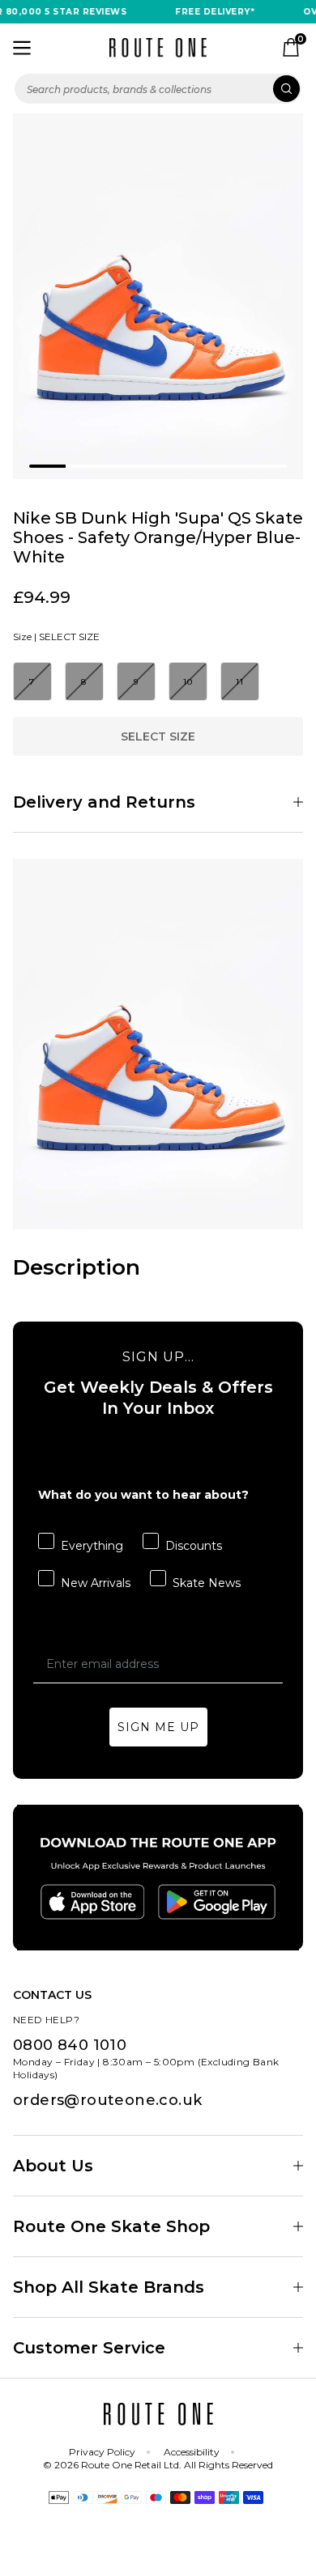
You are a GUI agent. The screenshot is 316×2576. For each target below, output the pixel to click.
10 (188, 682)
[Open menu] (22, 48)
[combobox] (158, 89)
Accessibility (192, 2452)
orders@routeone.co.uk (107, 2100)
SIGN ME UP (158, 1727)
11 (240, 682)
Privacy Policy (102, 2452)
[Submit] (286, 89)
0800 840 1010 (70, 2045)
